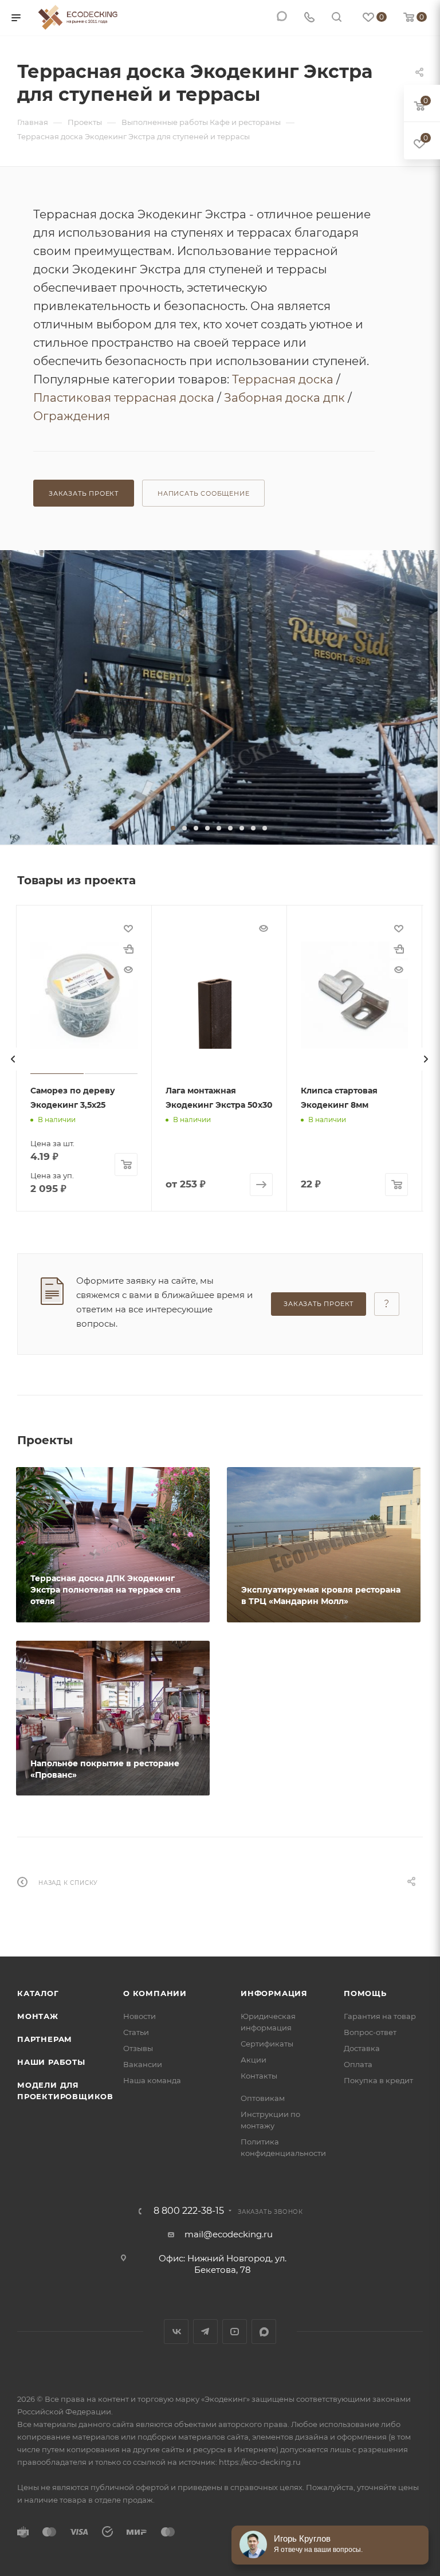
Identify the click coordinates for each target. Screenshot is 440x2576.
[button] (173, 828)
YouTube (235, 2332)
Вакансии (143, 2064)
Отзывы (138, 2048)
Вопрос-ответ (370, 2032)
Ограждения (72, 416)
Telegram (205, 2332)
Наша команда (152, 2080)
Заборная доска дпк (284, 398)
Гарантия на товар (380, 2016)
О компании (155, 1993)
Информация (274, 1993)
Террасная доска (283, 379)
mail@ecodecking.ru (229, 2234)
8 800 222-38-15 (189, 2211)
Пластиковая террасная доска (124, 398)
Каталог (38, 1993)
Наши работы (51, 2062)
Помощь (365, 1993)
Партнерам (45, 2039)
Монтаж (38, 2016)
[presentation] (13, 1059)
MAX (264, 2332)
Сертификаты (267, 2044)
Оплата (358, 2064)
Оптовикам (263, 2098)
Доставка (362, 2048)
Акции (254, 2060)
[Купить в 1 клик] (128, 949)
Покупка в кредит (378, 2080)
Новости (140, 2016)
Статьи (136, 2032)
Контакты (259, 2076)
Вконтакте (176, 2332)
